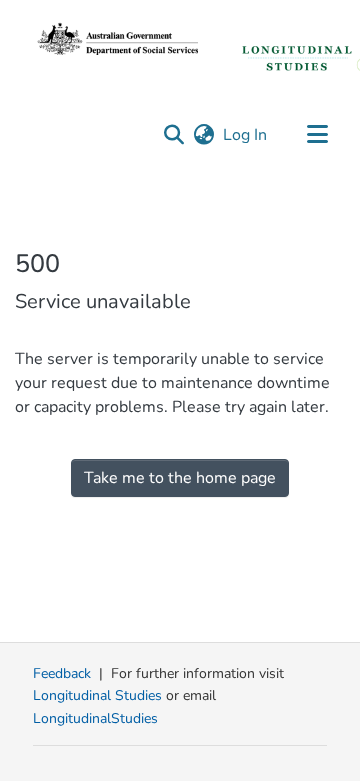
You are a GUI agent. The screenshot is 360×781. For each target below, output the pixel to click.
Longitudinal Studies (99, 695)
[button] (173, 135)
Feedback (62, 673)
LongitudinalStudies (95, 718)
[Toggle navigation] (317, 135)
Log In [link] (246, 135)
